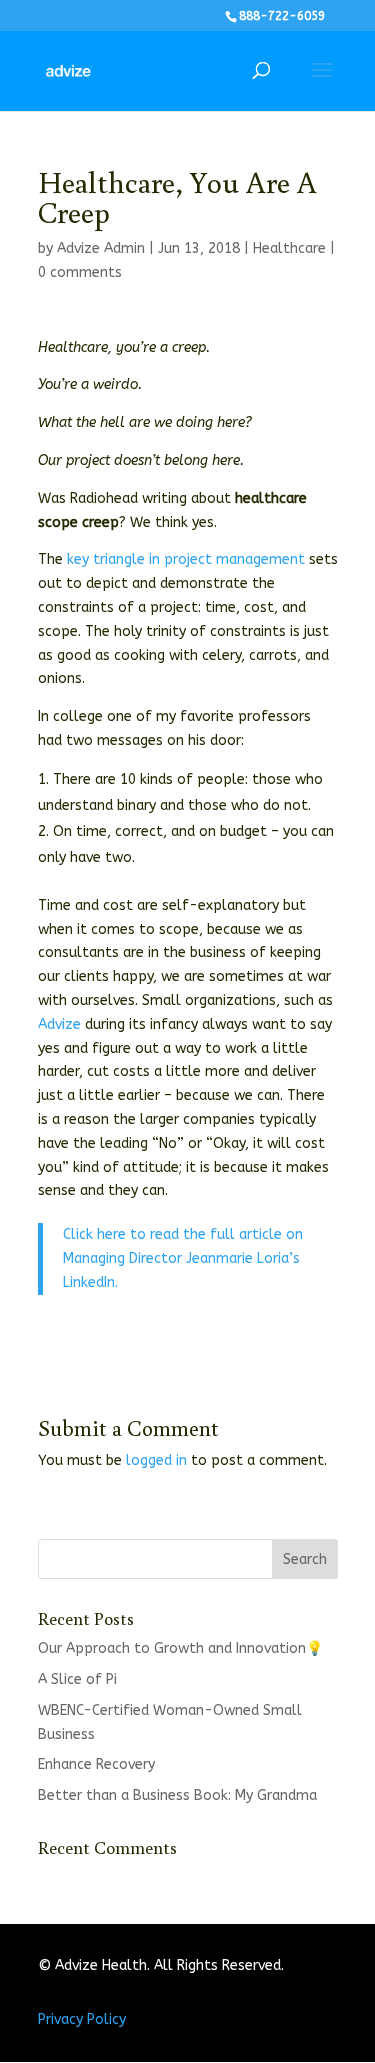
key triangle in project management (186, 559)
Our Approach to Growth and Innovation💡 (180, 1648)
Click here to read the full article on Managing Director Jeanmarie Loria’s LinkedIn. (183, 1258)
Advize (59, 1024)
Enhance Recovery (96, 1764)
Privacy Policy (82, 2019)
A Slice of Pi (77, 1679)
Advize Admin (101, 248)
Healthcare (289, 248)
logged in (156, 1460)
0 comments (80, 272)
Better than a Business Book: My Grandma (177, 1795)
